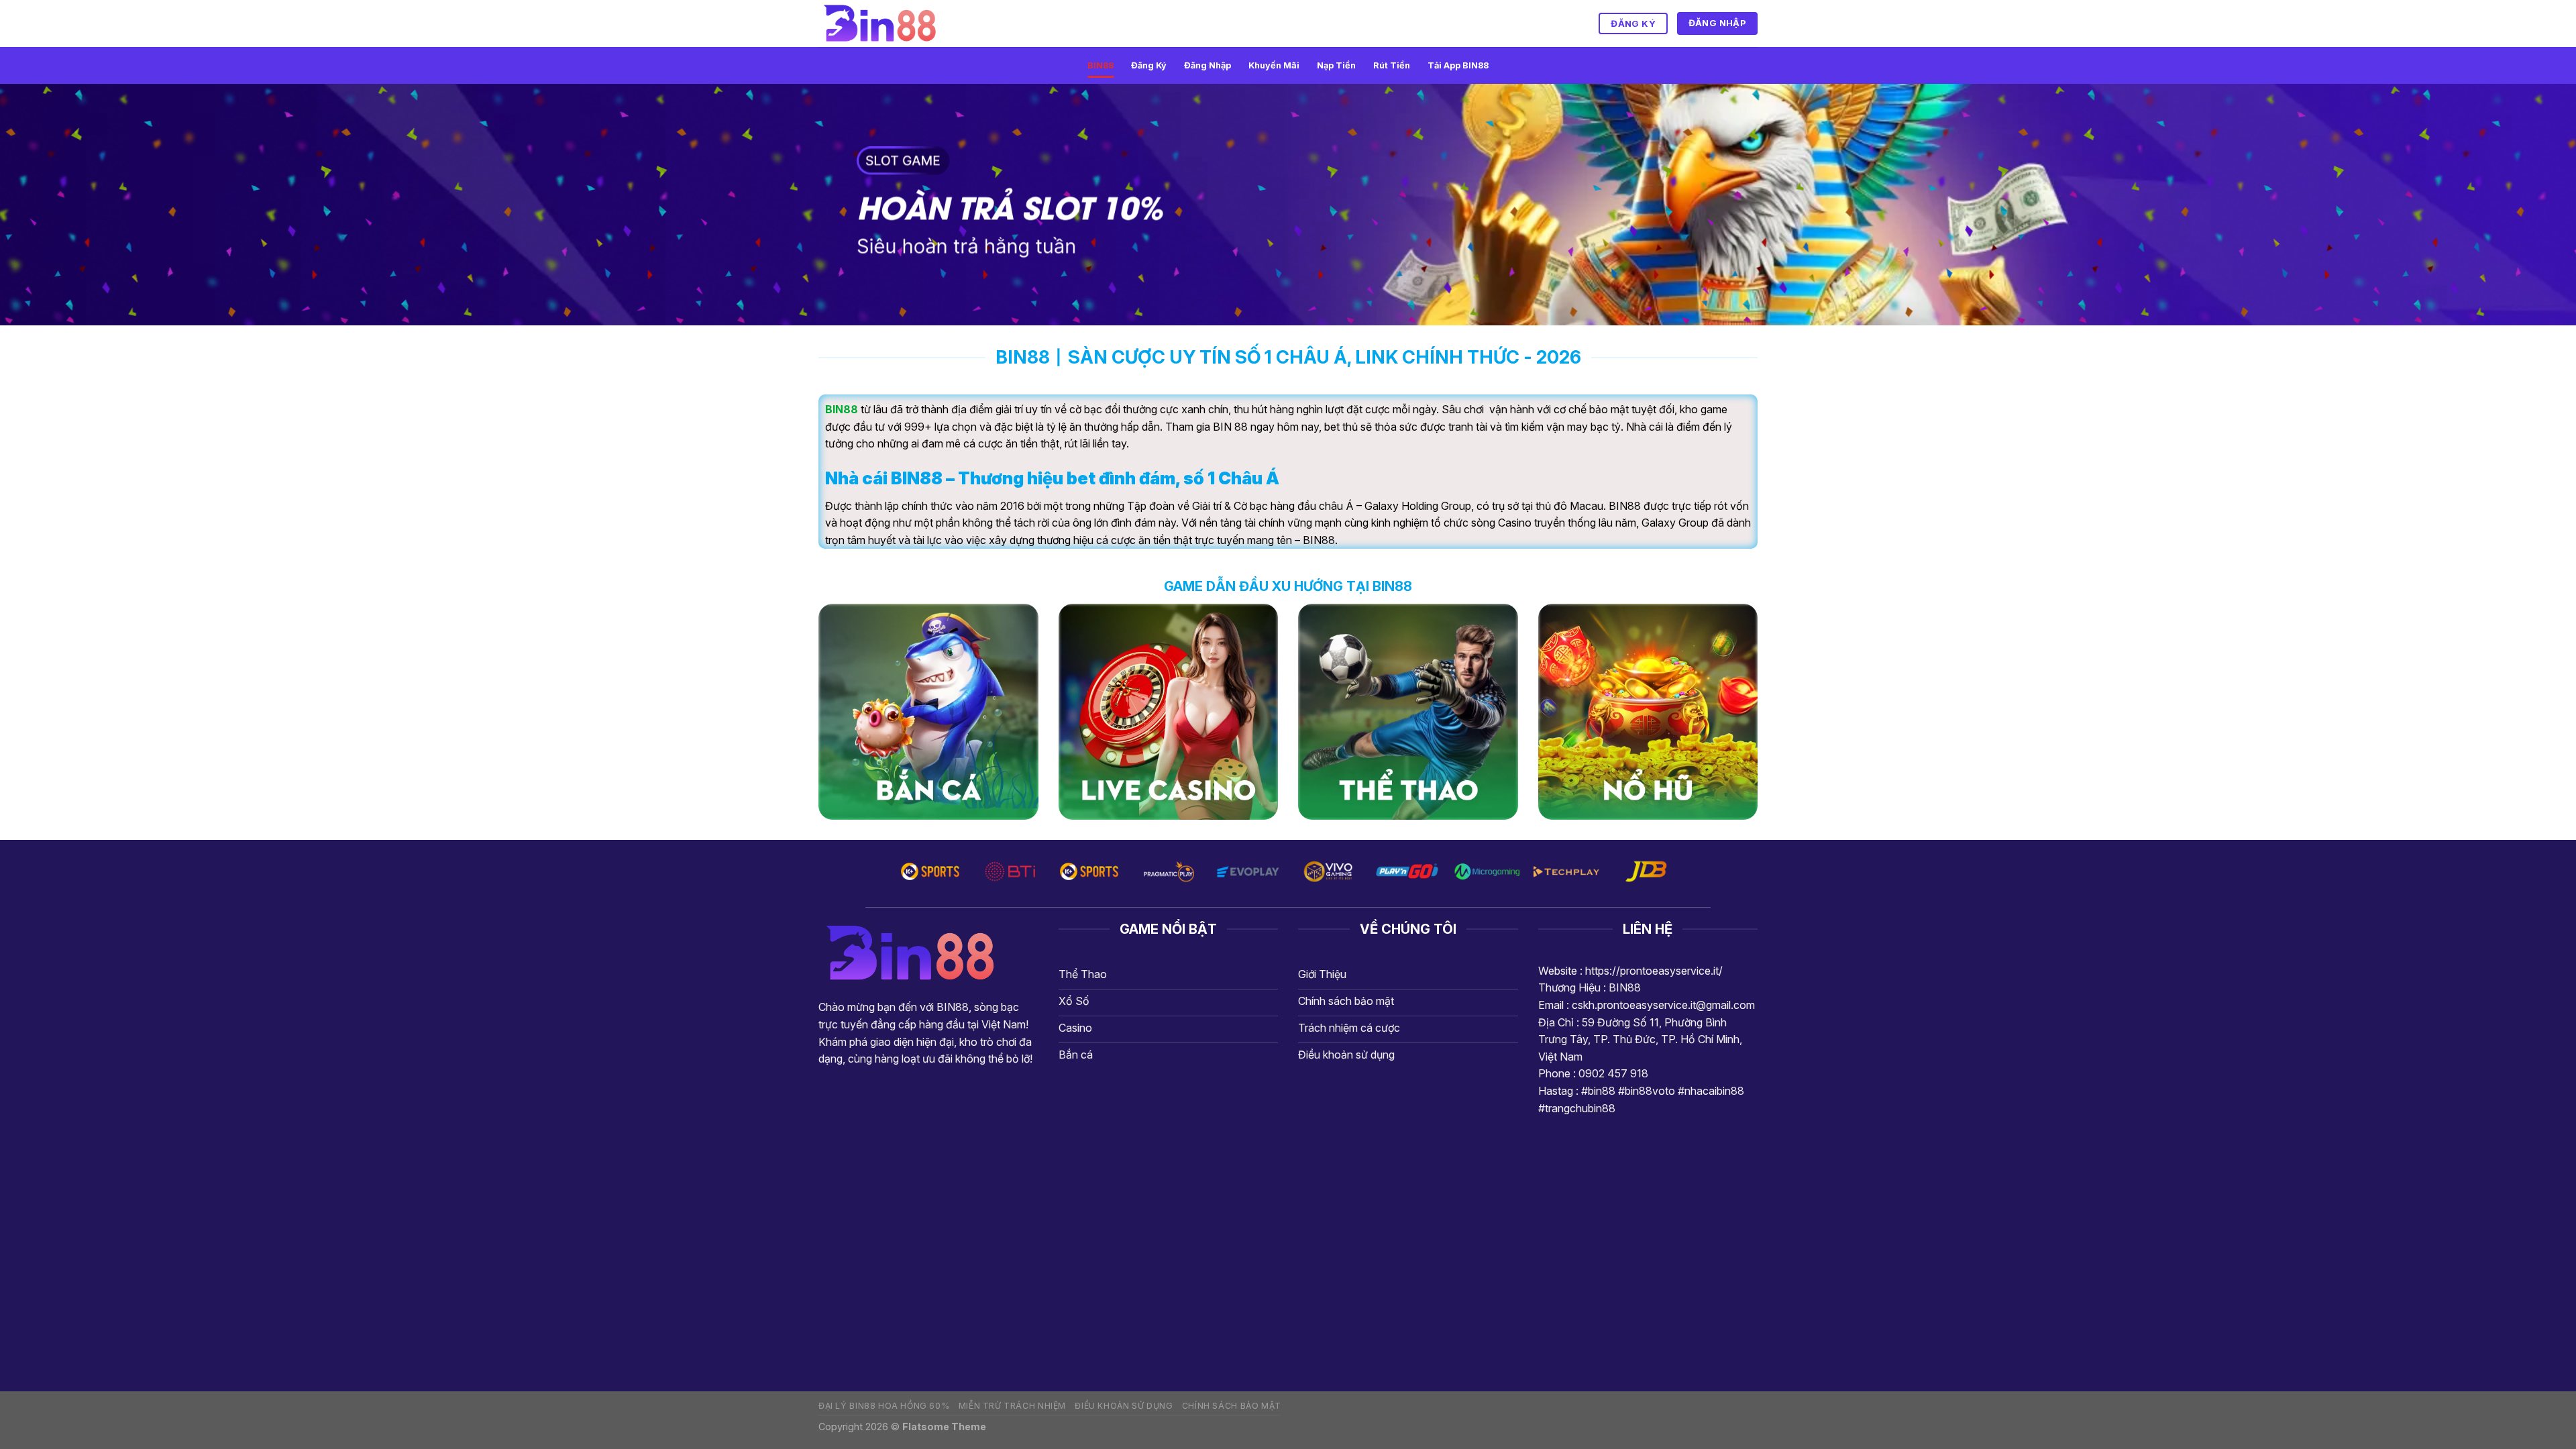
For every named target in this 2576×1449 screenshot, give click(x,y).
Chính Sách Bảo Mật (1232, 1406)
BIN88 (1101, 65)
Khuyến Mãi (1274, 65)
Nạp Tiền (1336, 65)
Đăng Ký (1149, 65)
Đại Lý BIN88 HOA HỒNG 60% (884, 1406)
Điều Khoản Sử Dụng (1124, 1406)
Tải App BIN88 (1458, 65)
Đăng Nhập (1207, 65)
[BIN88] (885, 23)
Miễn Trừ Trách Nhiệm (1012, 1406)
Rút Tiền (1392, 65)
